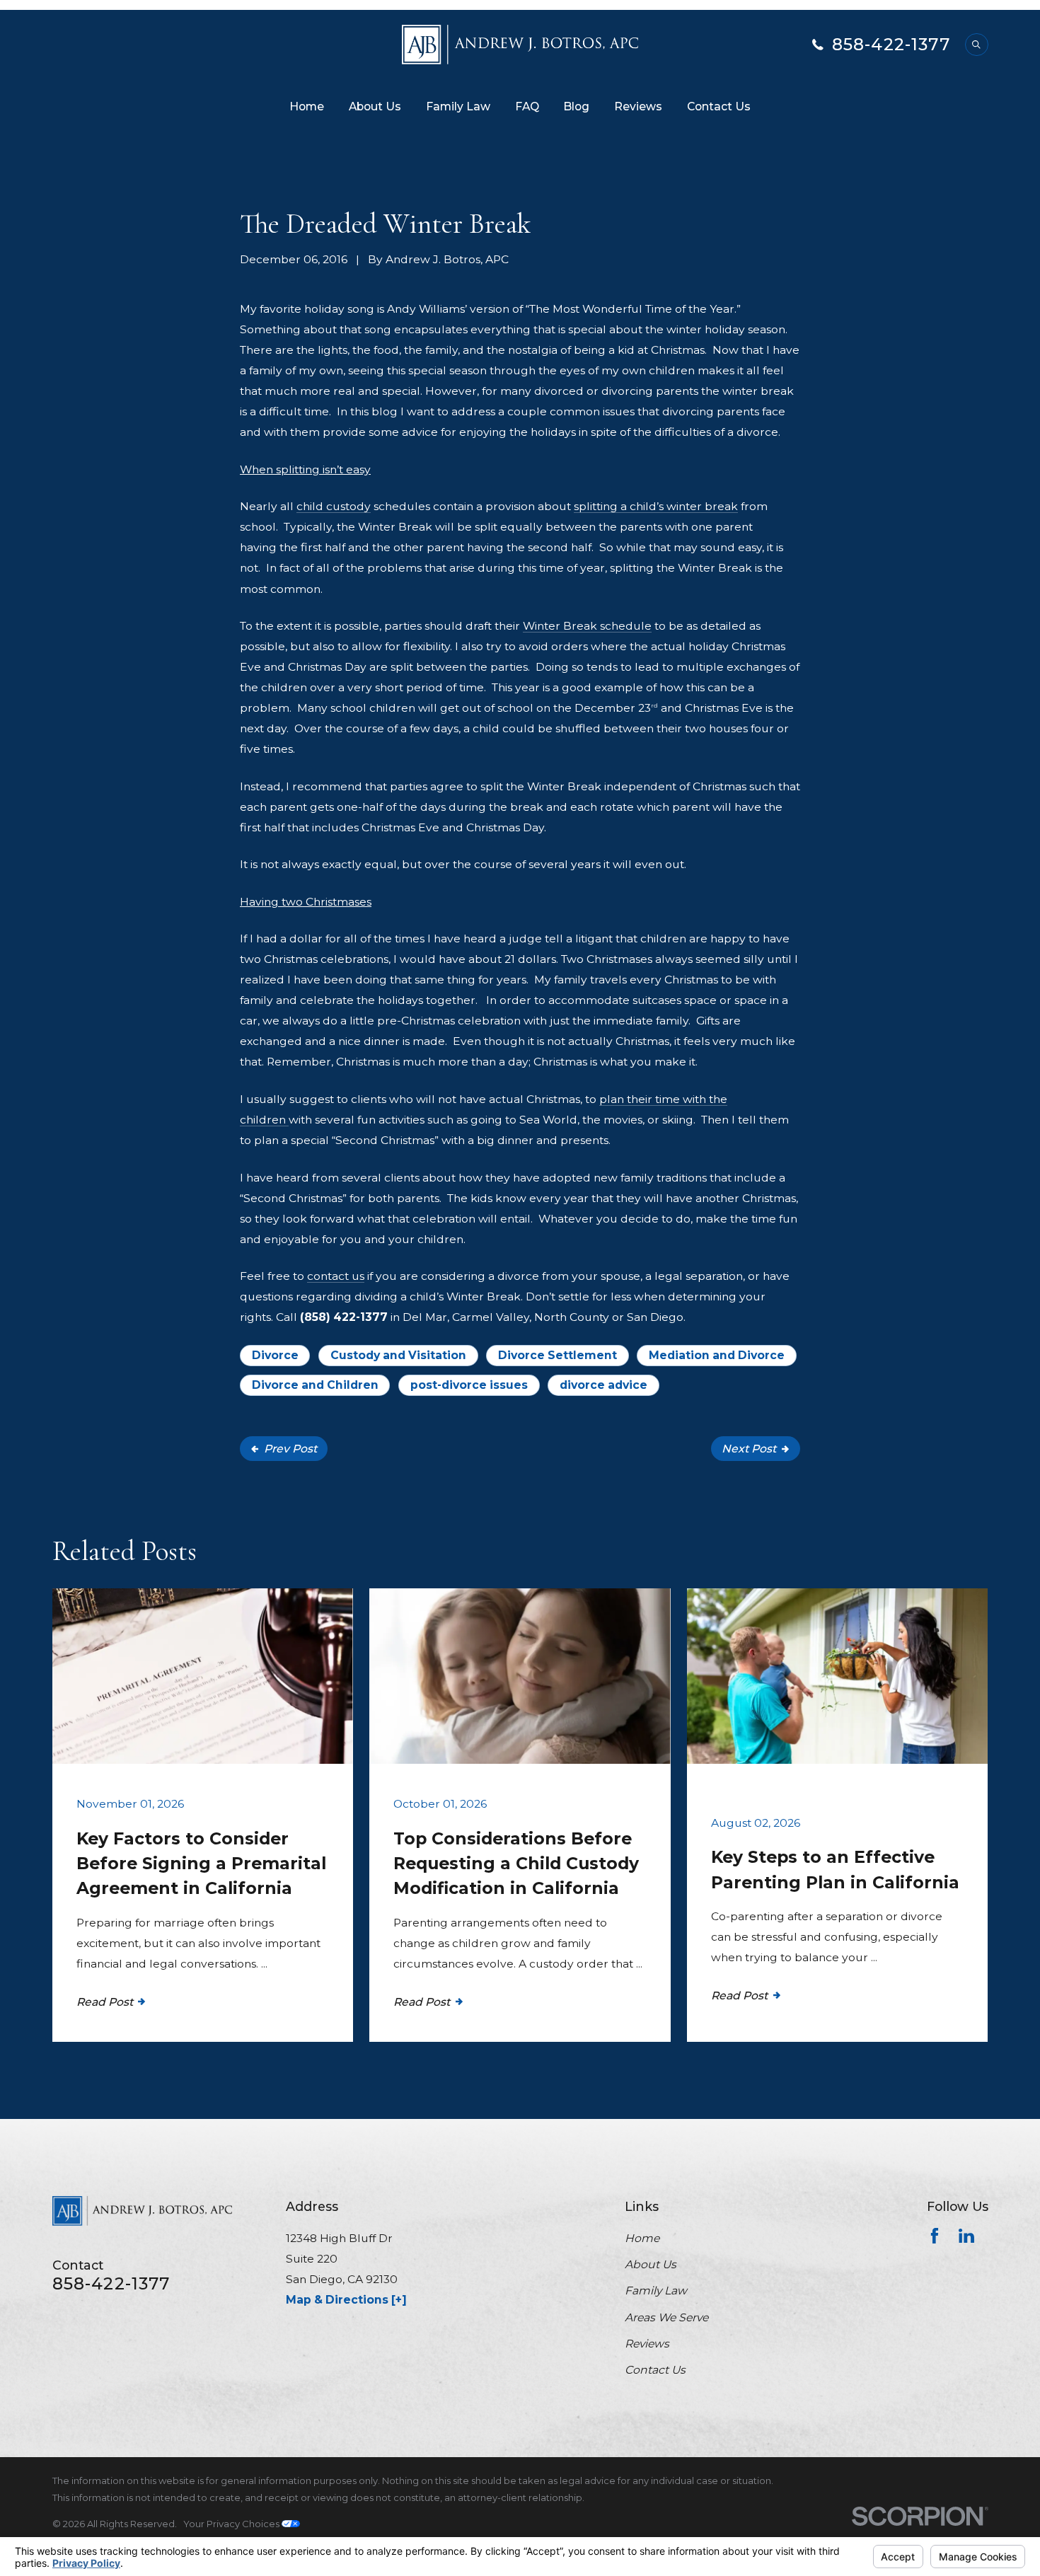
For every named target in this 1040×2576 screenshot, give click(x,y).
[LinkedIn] (966, 2236)
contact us (336, 1276)
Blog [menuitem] (576, 106)
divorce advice (603, 1385)
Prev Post (290, 1449)
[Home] (520, 45)
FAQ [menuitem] (527, 106)
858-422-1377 (891, 45)
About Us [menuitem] (375, 106)
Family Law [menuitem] (458, 106)
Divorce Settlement (557, 1355)
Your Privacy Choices (232, 2524)
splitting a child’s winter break (656, 506)
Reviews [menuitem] (638, 106)
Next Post (749, 1449)
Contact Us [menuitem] (719, 106)
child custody (334, 506)
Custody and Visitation (398, 1355)
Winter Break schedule (587, 626)
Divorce (275, 1355)
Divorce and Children (315, 1385)
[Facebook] (935, 2236)
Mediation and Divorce (717, 1355)
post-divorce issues (469, 1385)
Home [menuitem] (307, 106)
